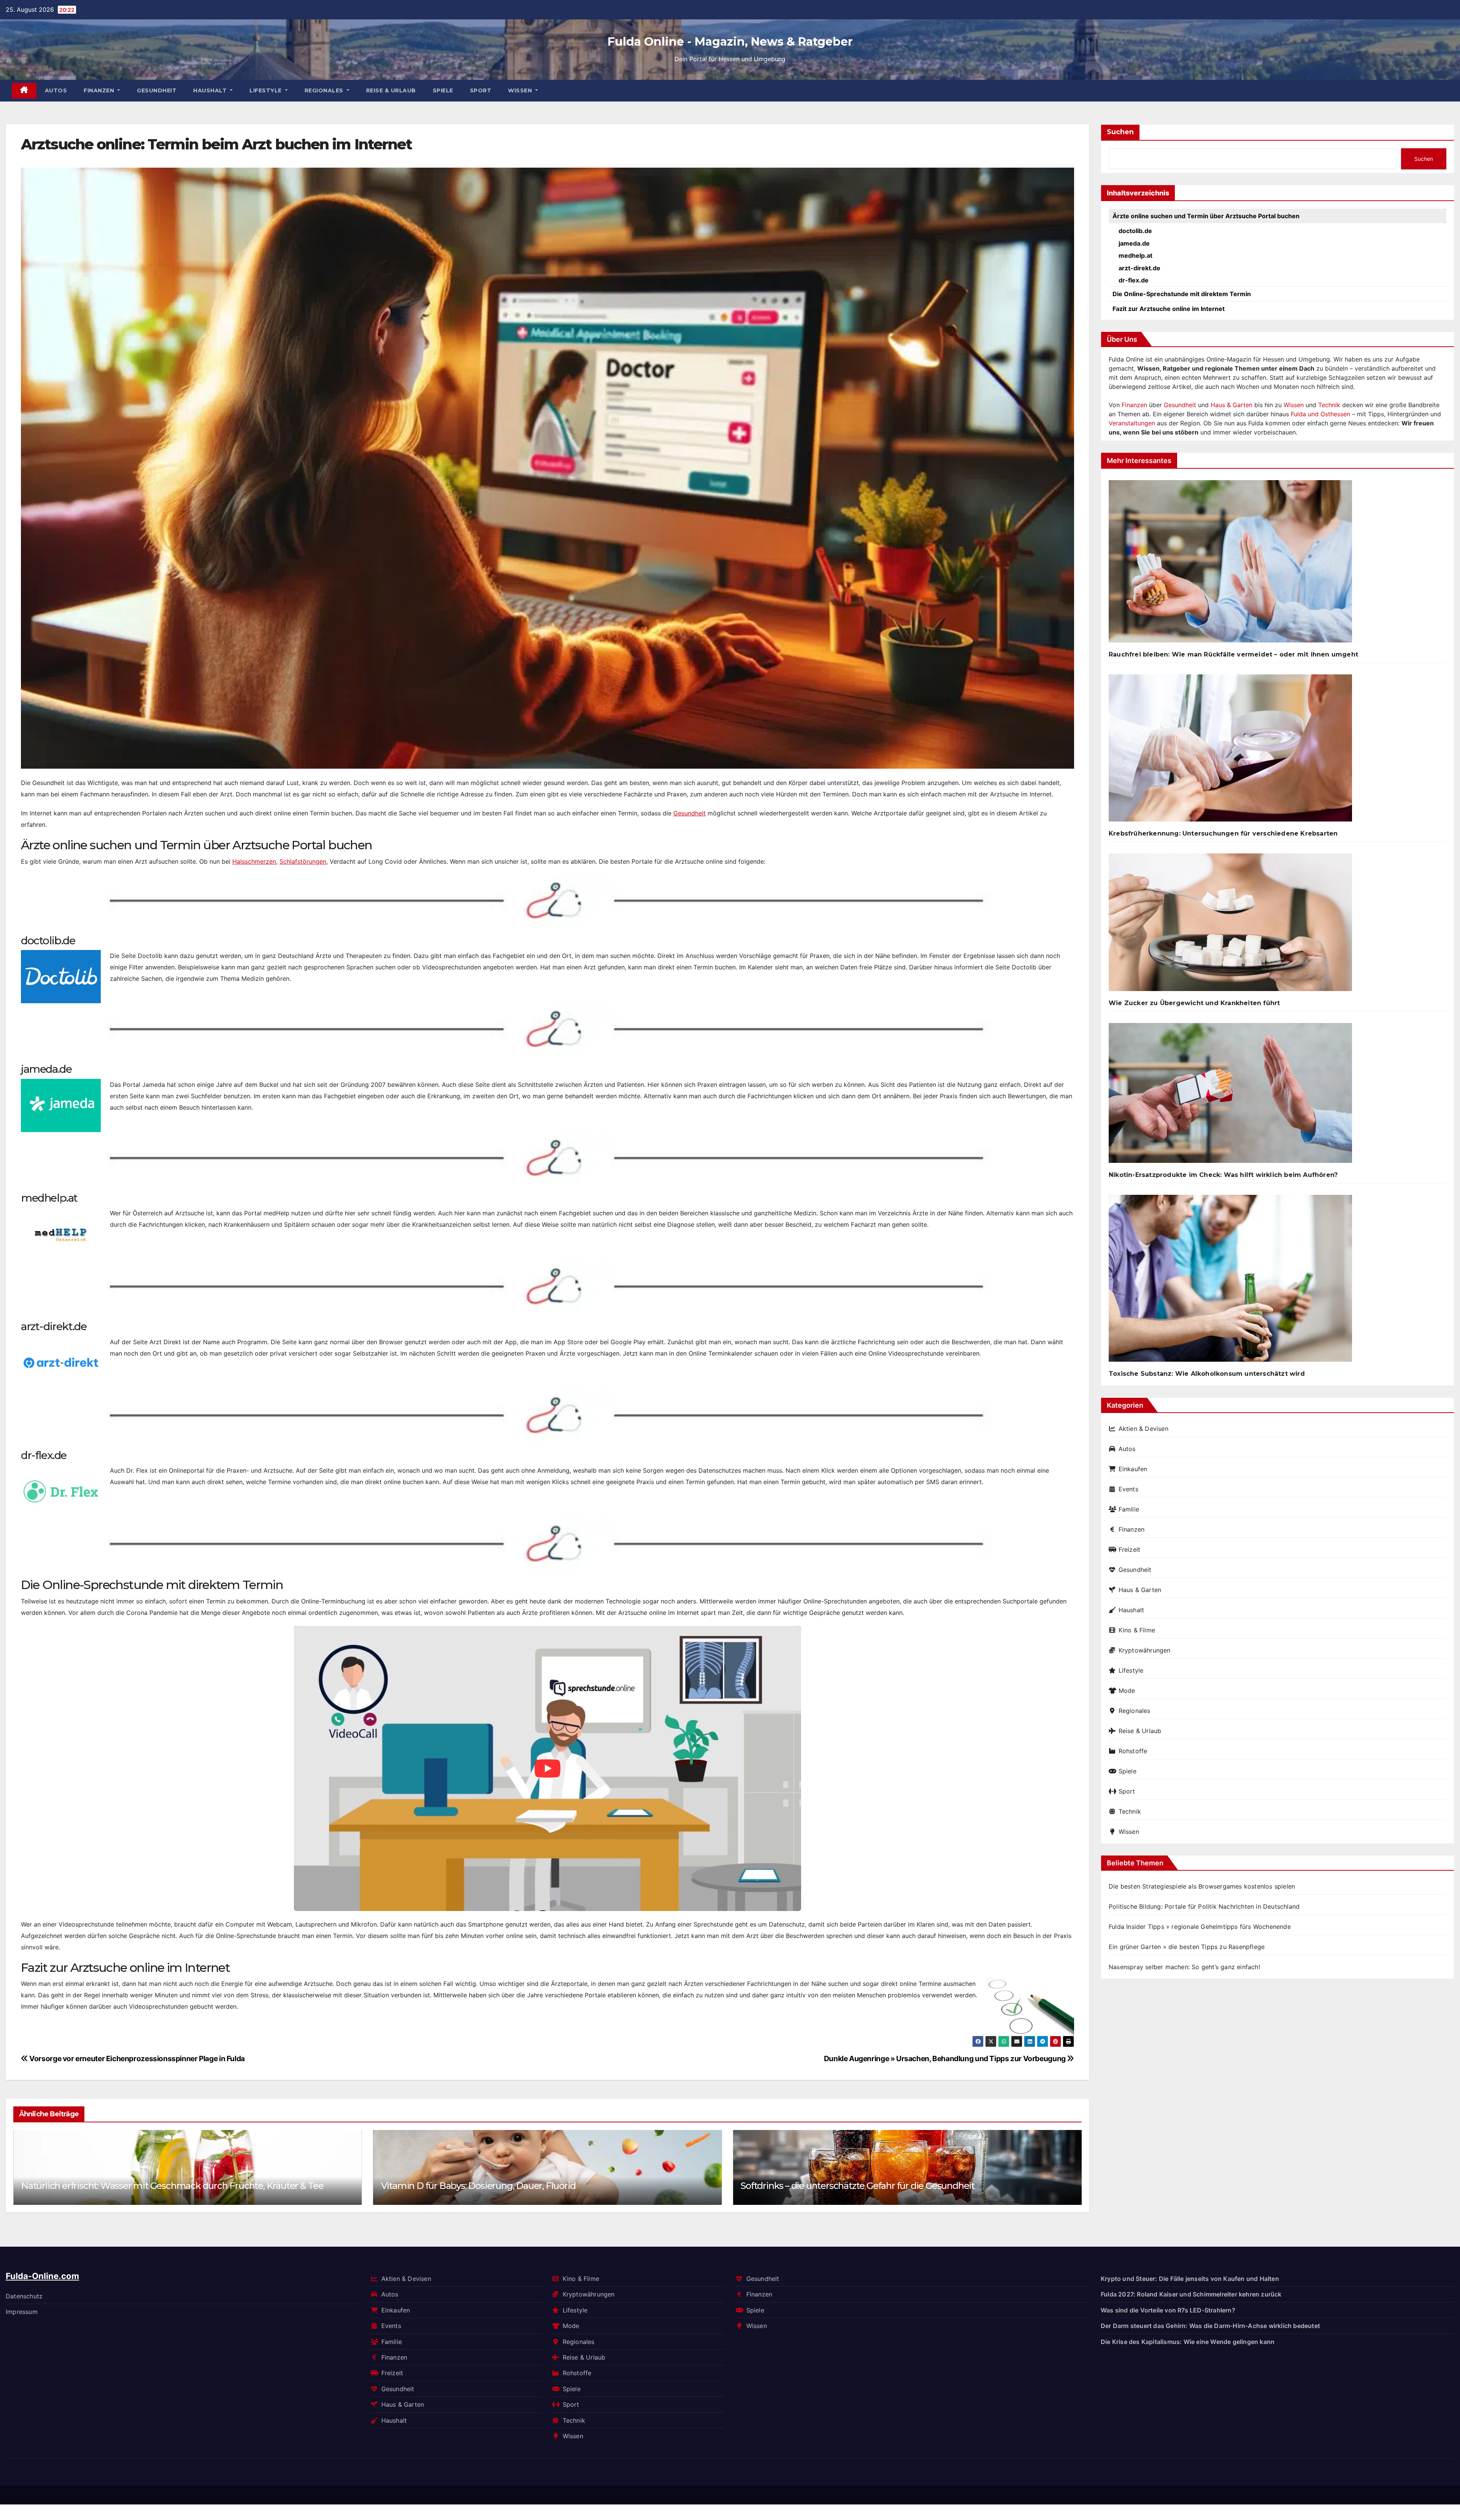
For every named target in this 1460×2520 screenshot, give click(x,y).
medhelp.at (1135, 255)
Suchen (1120, 132)
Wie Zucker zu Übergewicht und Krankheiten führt (1194, 1003)
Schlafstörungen (303, 861)
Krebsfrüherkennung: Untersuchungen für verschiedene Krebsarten (1223, 833)
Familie (1129, 1509)
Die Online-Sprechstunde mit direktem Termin (1182, 294)
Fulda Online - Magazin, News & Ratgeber (730, 42)
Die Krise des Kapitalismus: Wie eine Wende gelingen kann (1188, 2342)
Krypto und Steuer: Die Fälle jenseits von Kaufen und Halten (1190, 2279)
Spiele (443, 90)
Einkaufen (1133, 1469)
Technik (1329, 405)
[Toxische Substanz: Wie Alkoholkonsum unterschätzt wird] (1230, 1281)
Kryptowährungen (1145, 1650)
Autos (56, 90)
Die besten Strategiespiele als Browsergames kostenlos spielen (1202, 1886)
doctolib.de (1135, 231)
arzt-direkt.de (1139, 268)
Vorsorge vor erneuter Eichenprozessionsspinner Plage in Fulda (136, 2059)
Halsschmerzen (254, 861)
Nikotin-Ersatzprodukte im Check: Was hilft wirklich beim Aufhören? (1223, 1175)
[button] (1071, 2166)
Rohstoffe (1133, 1751)
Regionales (325, 90)
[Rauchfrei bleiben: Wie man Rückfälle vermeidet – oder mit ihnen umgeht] (1230, 564)
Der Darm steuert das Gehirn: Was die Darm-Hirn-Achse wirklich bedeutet (536, 2186)
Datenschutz (24, 2296)
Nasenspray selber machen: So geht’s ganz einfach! (1184, 1967)
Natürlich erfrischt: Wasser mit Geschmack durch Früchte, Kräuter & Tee (892, 2186)
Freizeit (1129, 1549)
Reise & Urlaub (391, 90)
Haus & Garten (1231, 405)
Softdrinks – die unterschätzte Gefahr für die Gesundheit (138, 2186)
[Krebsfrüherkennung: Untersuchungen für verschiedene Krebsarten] (1230, 751)
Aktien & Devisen (1143, 1429)
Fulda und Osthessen (1320, 414)
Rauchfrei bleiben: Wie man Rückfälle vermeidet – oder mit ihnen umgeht (1233, 654)
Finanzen (100, 90)
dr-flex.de (1134, 280)
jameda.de (1134, 243)
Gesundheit (157, 90)
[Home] (24, 91)
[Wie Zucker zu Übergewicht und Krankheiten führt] (1230, 925)
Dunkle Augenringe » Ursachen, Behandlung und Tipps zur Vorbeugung (946, 2059)
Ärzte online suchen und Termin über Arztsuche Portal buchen (1206, 216)
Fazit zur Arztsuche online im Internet (1169, 309)
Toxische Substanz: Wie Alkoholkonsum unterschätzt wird (1207, 1374)
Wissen (521, 90)
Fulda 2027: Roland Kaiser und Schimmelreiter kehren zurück (1191, 2295)
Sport (481, 90)
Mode (1127, 1691)
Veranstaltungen (1132, 423)
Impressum (22, 2312)
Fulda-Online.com (42, 2276)
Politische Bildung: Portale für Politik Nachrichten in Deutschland (1204, 1906)
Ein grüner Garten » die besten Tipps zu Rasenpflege (1187, 1947)
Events (1128, 1489)
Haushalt (211, 90)
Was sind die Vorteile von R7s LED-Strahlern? (1168, 2310)
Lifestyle (266, 90)
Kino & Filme (1137, 1630)
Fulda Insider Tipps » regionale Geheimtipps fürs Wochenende (1200, 1927)
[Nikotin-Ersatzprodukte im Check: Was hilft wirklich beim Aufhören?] (1230, 1096)
